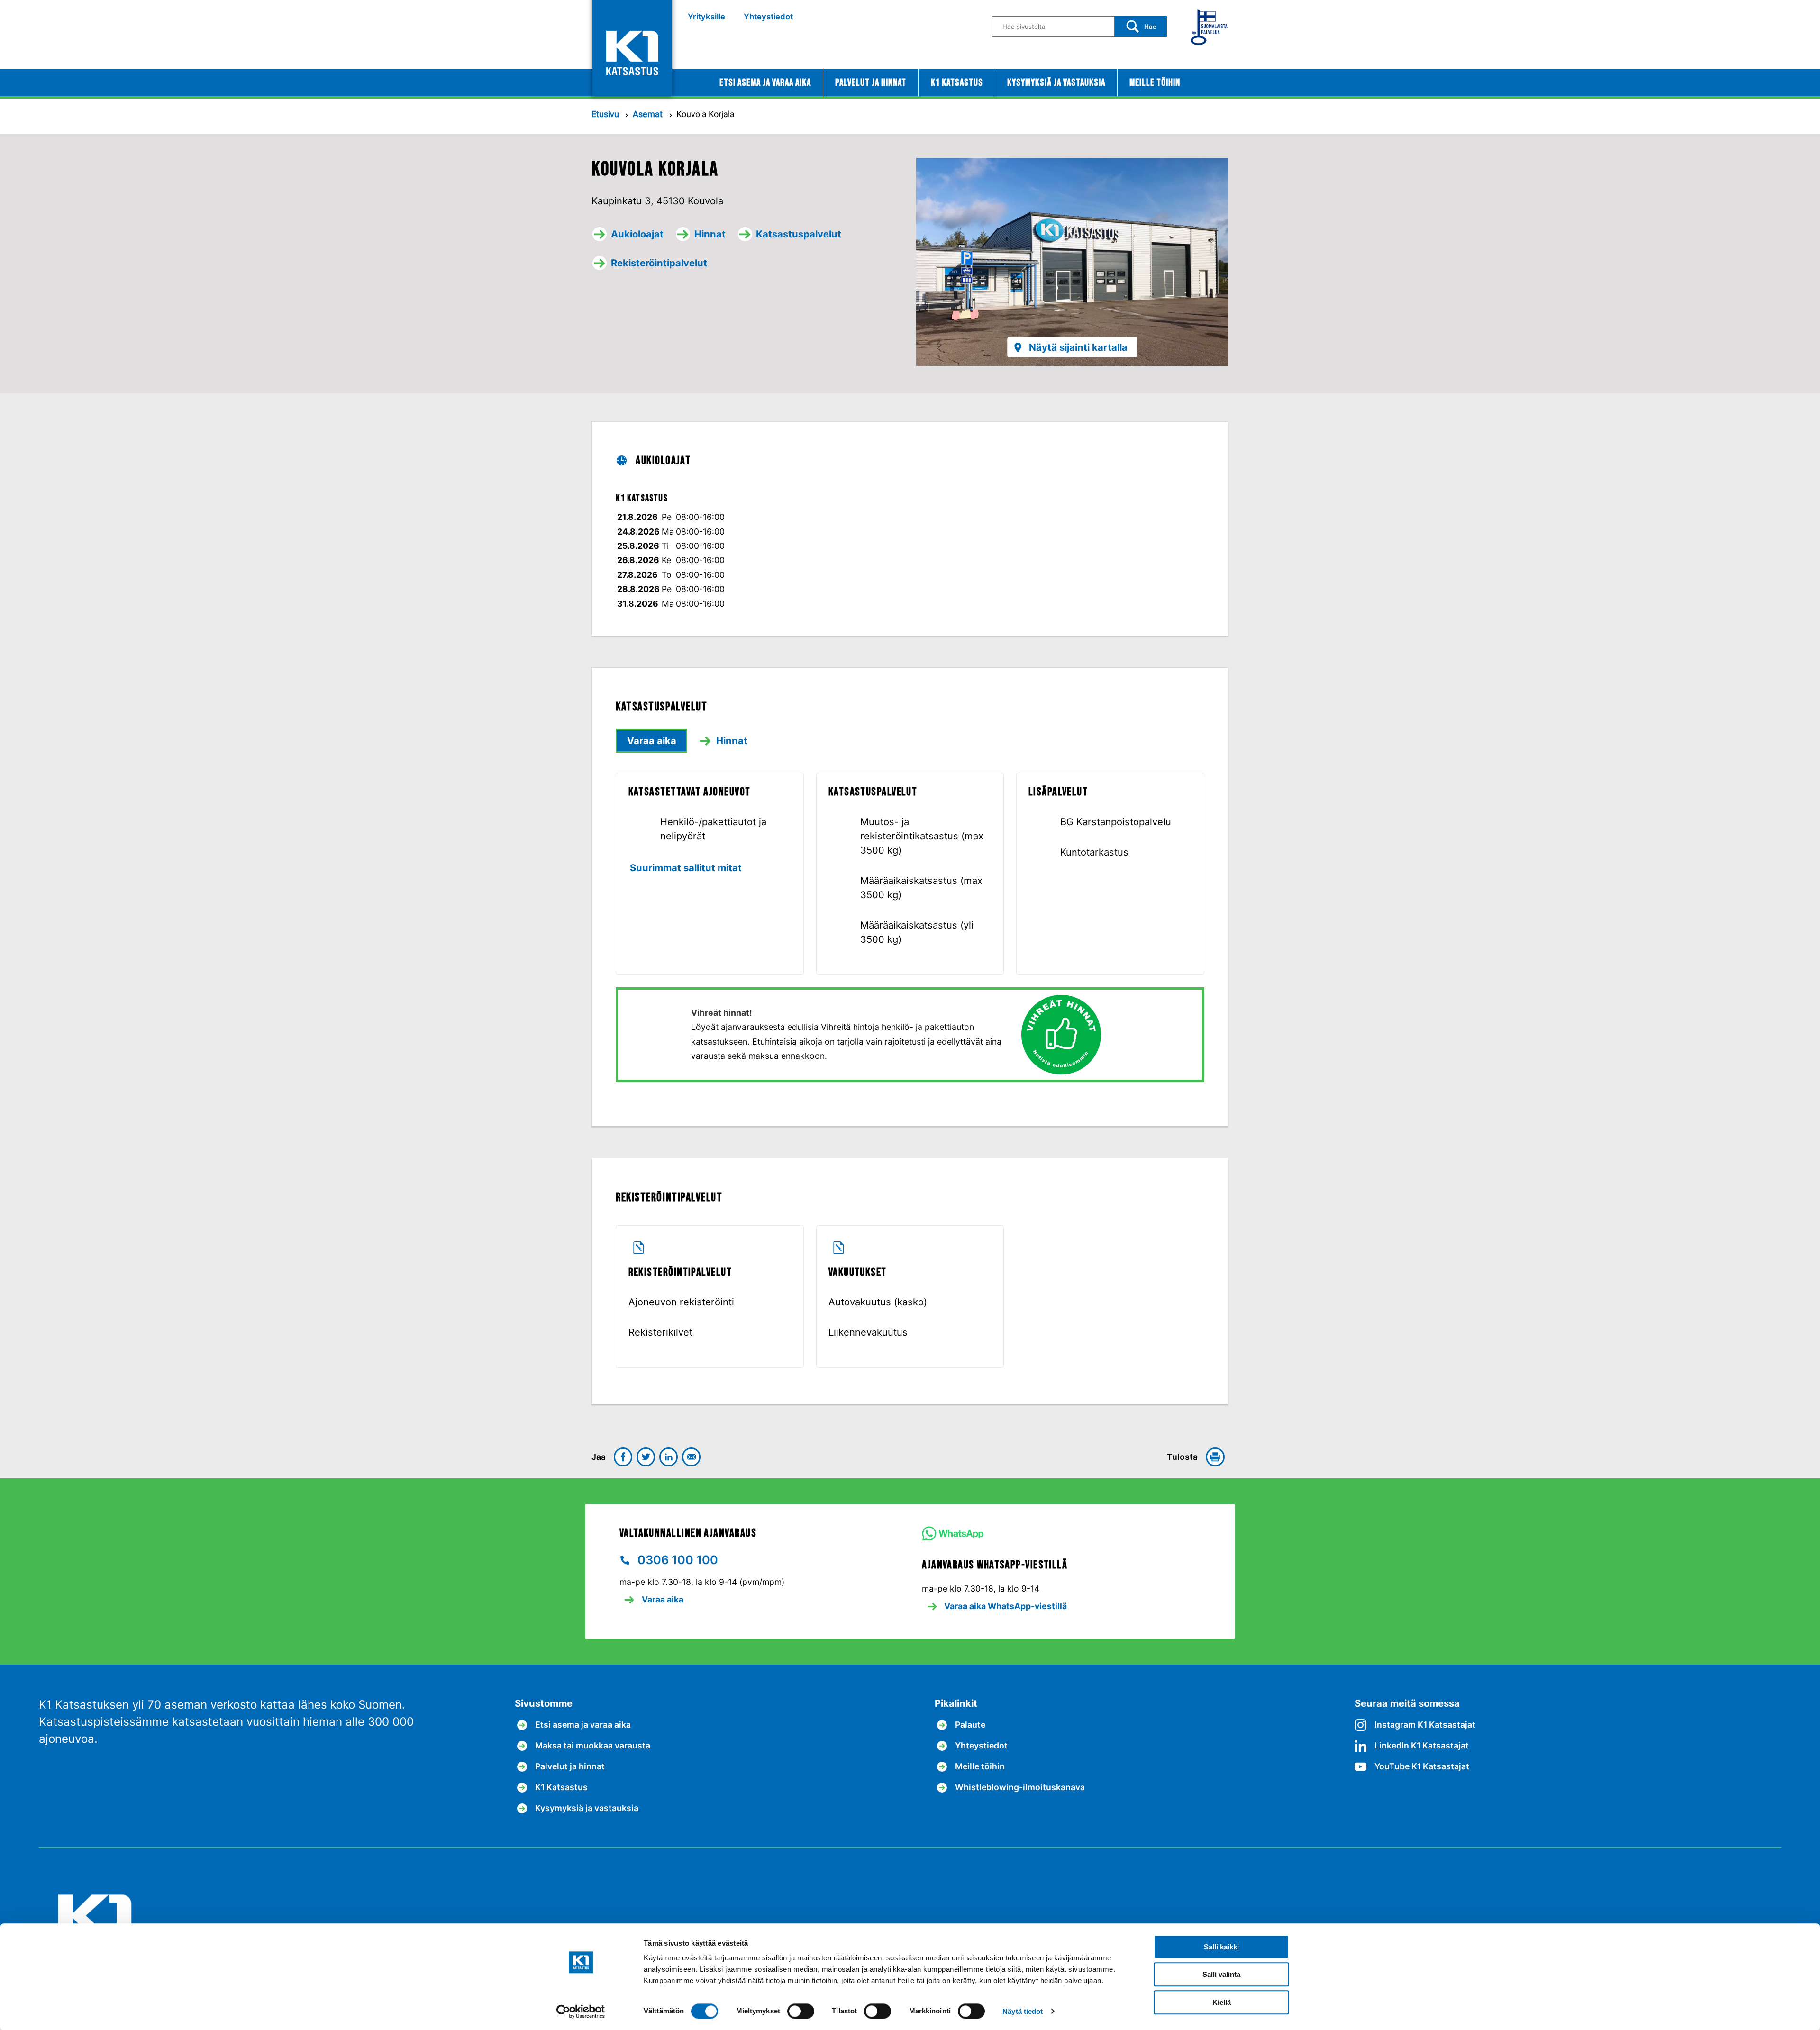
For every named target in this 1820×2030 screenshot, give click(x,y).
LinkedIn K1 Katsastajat (1422, 1745)
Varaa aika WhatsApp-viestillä (1005, 1606)
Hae (1150, 27)
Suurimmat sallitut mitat (686, 868)
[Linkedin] (669, 1457)
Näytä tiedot (1023, 2011)
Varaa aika (652, 741)
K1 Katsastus (957, 83)
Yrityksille (706, 17)
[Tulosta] (1217, 1457)
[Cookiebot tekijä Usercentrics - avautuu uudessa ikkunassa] (581, 2012)
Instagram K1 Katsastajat (1425, 1725)
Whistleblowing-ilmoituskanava (1020, 1787)
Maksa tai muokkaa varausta (593, 1745)
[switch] (801, 2011)
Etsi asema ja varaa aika (765, 83)
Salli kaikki (1221, 1947)
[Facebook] (623, 1457)
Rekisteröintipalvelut (659, 263)
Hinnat (710, 234)
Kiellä (1222, 2002)
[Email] (692, 1457)
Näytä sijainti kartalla (1078, 347)
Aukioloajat (637, 234)
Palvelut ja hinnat (871, 83)
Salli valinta (1221, 1975)
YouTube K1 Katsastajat (1422, 1766)
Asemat (649, 114)
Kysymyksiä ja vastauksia (1056, 83)
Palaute (970, 1725)
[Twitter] (646, 1457)
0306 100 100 (676, 1560)
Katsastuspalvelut (799, 234)
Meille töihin (1155, 83)
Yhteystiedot (768, 17)
